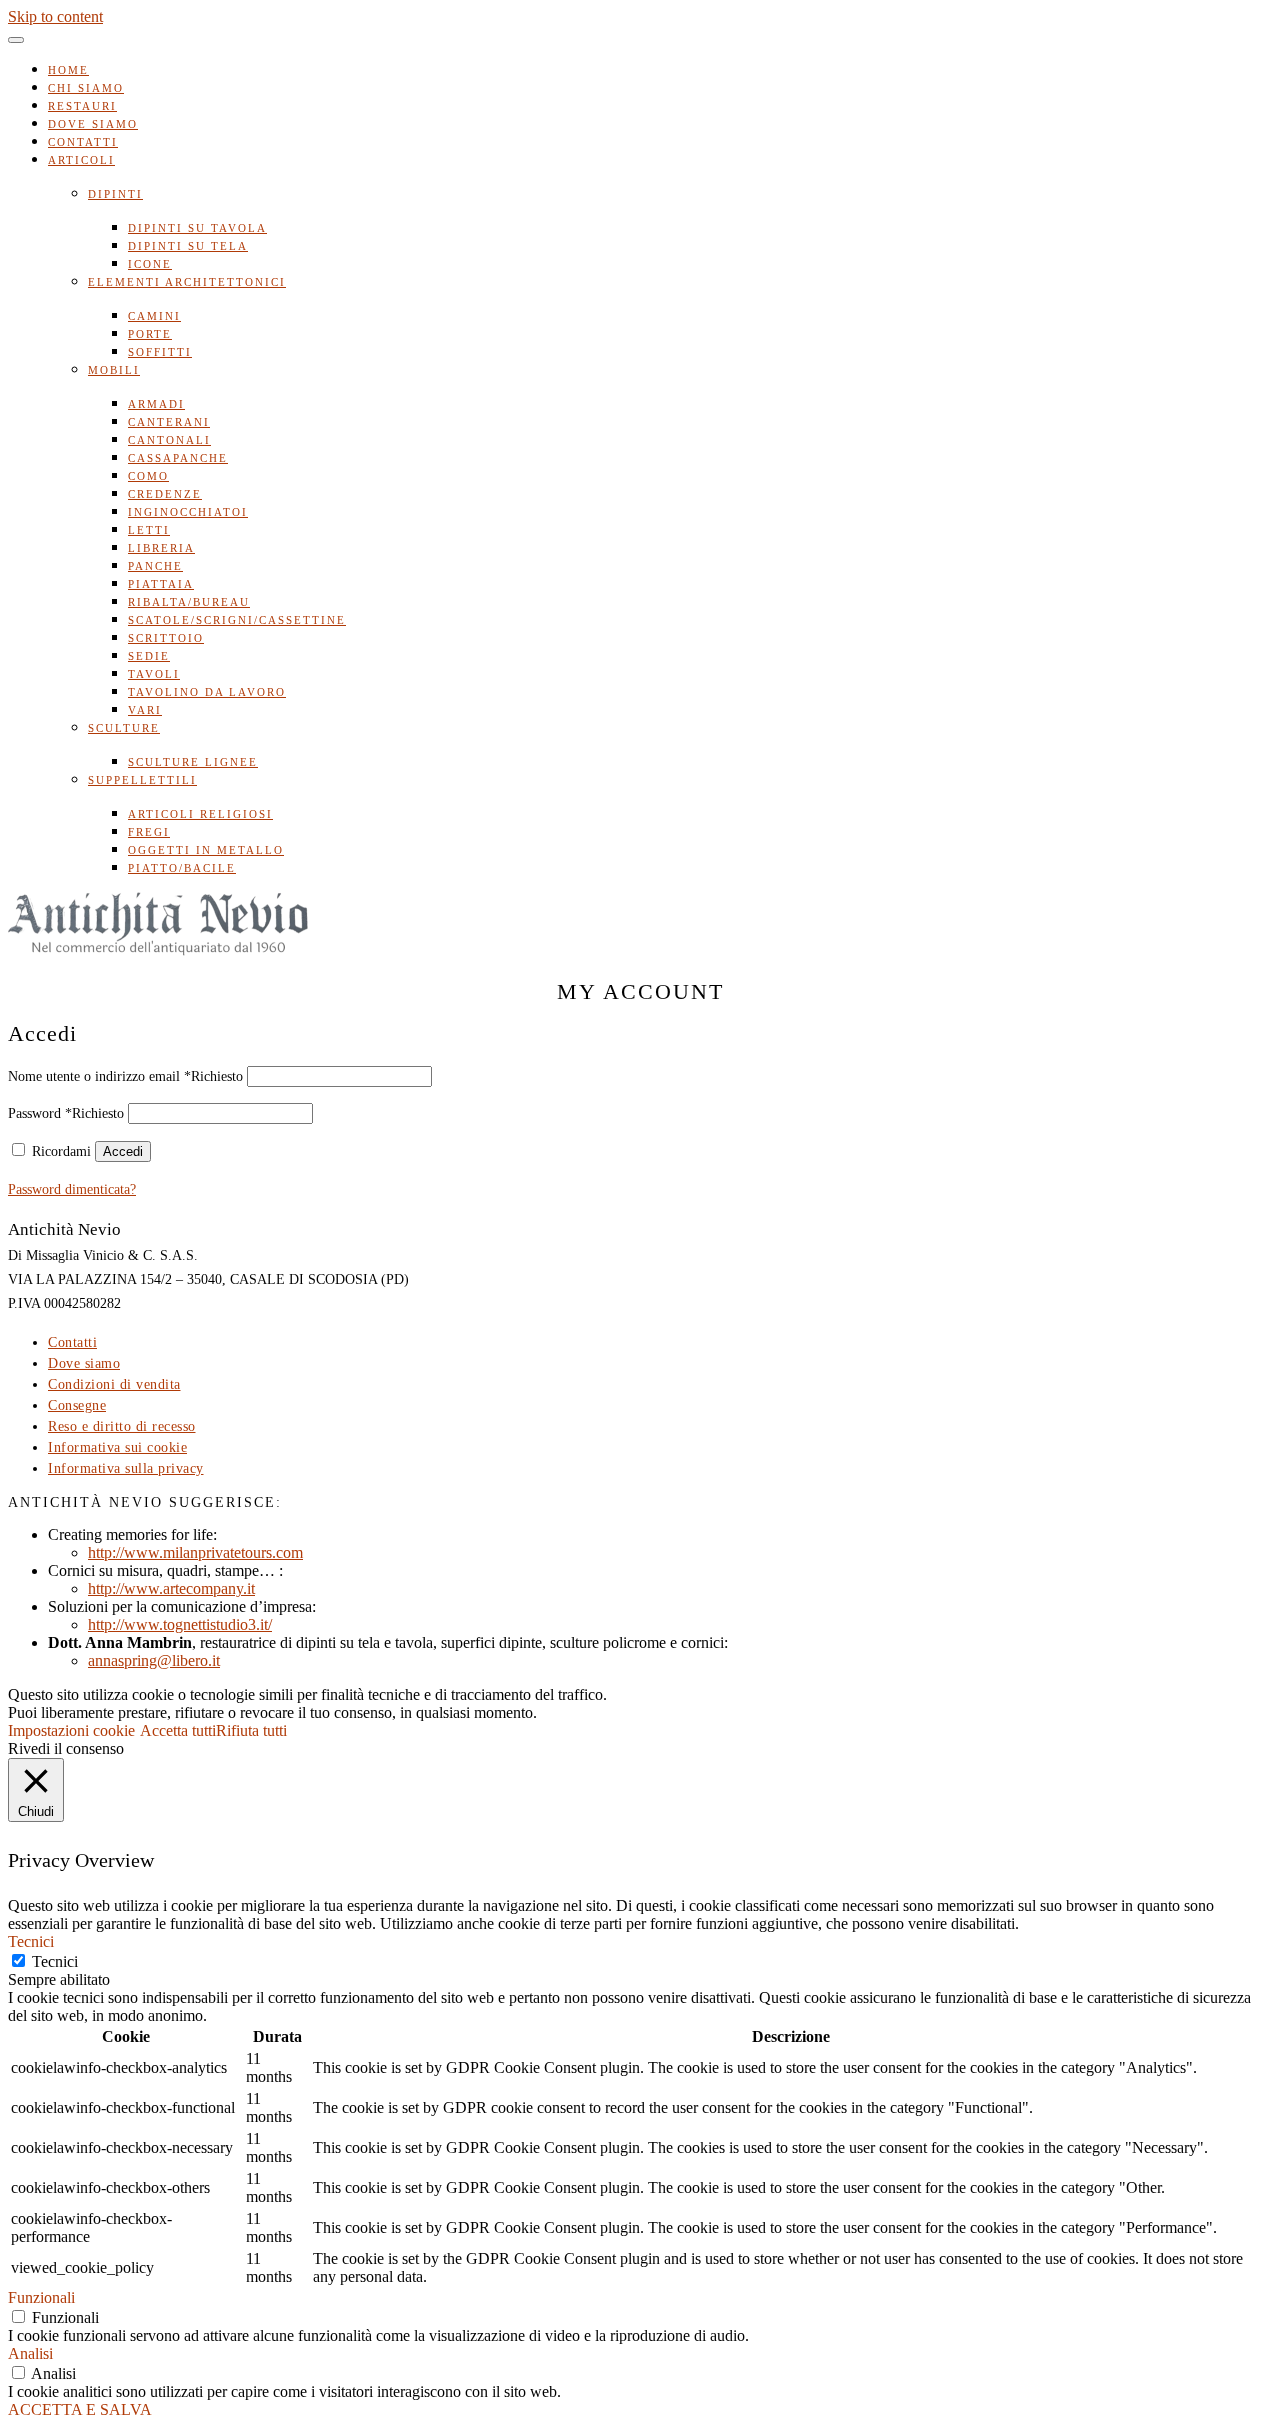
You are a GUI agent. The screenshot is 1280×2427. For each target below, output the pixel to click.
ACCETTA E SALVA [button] (80, 2409)
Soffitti (160, 352)
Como (148, 476)
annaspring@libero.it (154, 1660)
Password (66, 1113)
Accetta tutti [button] (178, 1730)
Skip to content (55, 16)
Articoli (81, 160)
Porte (150, 334)
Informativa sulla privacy (126, 1468)
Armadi (156, 404)
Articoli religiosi (200, 814)
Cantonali (169, 440)
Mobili (114, 370)
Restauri (82, 106)
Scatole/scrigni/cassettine (237, 620)
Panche (155, 566)
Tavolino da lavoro (207, 692)
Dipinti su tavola (197, 228)
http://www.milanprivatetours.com (195, 1552)
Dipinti (115, 194)
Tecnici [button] (31, 1941)
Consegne (77, 1405)
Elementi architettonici (187, 282)
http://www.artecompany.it (171, 1588)
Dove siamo (93, 124)
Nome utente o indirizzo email (125, 1076)
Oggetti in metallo (206, 850)
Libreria (161, 548)
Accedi (123, 1151)
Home (68, 70)
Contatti (83, 142)
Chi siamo (86, 88)
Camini (154, 316)
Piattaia (161, 584)
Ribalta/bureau (189, 602)
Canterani (169, 422)
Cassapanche (178, 458)
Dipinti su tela (188, 246)
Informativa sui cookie (117, 1447)
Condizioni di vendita (114, 1384)
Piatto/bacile (182, 868)
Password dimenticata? (72, 1189)
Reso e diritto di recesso (122, 1426)
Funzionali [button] (41, 2297)
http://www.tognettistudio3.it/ (180, 1624)
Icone (150, 264)
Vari (145, 710)
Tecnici (55, 1961)
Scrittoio (166, 638)
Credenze (165, 494)
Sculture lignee (193, 762)
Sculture (124, 728)
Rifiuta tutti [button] (251, 1730)
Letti (149, 530)
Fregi (149, 832)
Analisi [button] (30, 2353)
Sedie (149, 656)
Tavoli (154, 674)
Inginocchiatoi (188, 512)
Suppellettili (142, 780)
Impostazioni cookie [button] (71, 1730)
